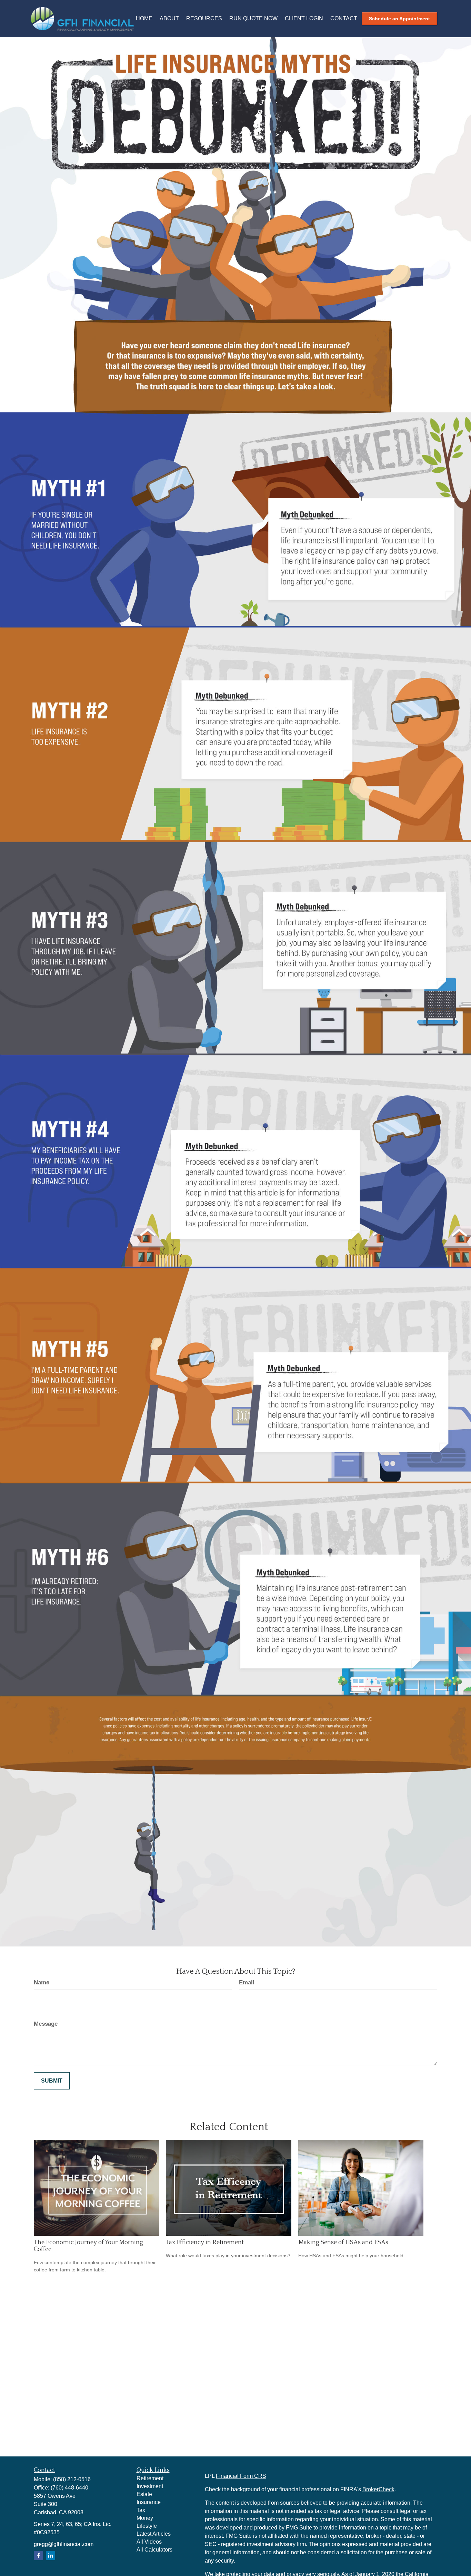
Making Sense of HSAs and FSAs (343, 2242)
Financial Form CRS (241, 2476)
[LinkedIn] (51, 2555)
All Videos (149, 2542)
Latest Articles (154, 2534)
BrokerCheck (378, 2489)
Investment (150, 2486)
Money (145, 2518)
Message (46, 2024)
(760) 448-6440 (69, 2488)
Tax (141, 2510)
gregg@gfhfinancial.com (64, 2544)
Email (247, 1982)
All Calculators (154, 2550)
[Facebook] (38, 2555)
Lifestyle (147, 2526)
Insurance (149, 2502)
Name (42, 1982)
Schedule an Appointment (399, 19)
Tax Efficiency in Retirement (205, 2242)
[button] (144, 19)
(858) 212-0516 (72, 2479)
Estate (144, 2494)
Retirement (150, 2478)
